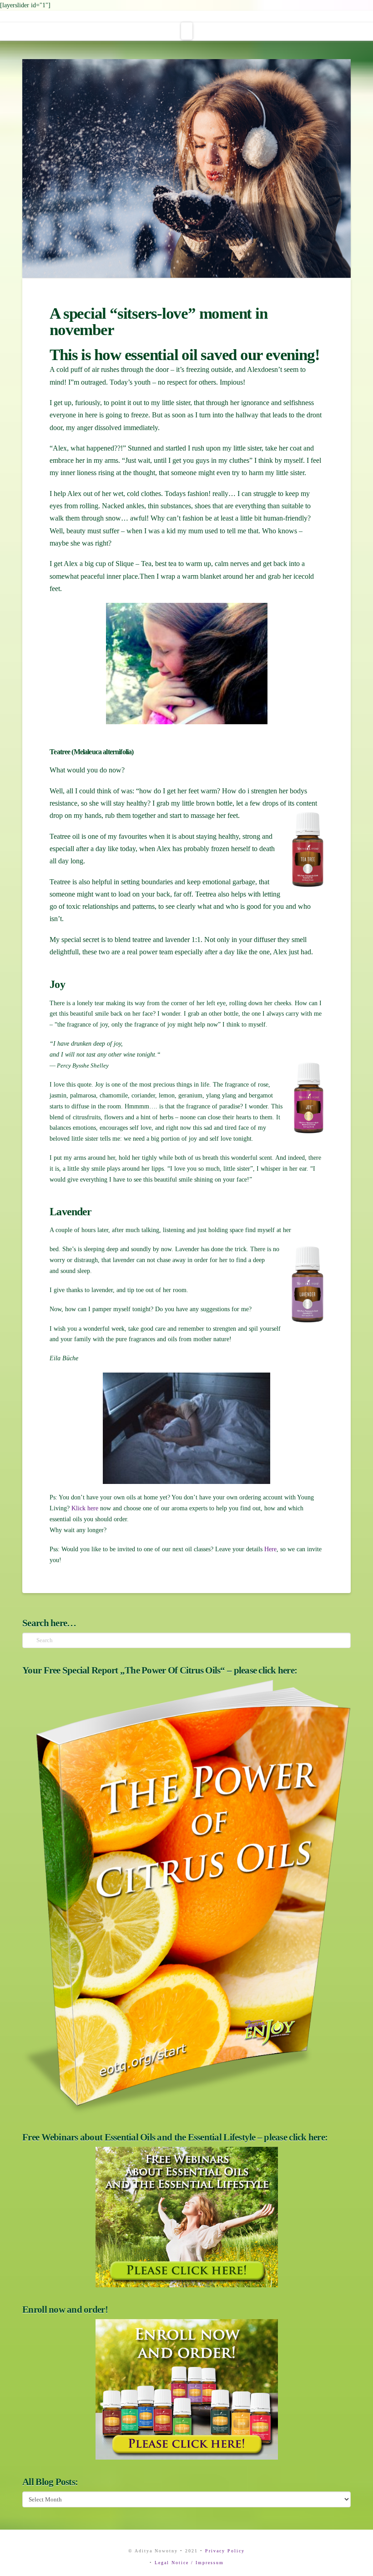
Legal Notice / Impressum (189, 2563)
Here (270, 1549)
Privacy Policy (225, 2551)
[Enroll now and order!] (186, 2389)
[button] (187, 31)
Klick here (84, 1508)
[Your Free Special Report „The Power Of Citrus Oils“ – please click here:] (186, 1897)
